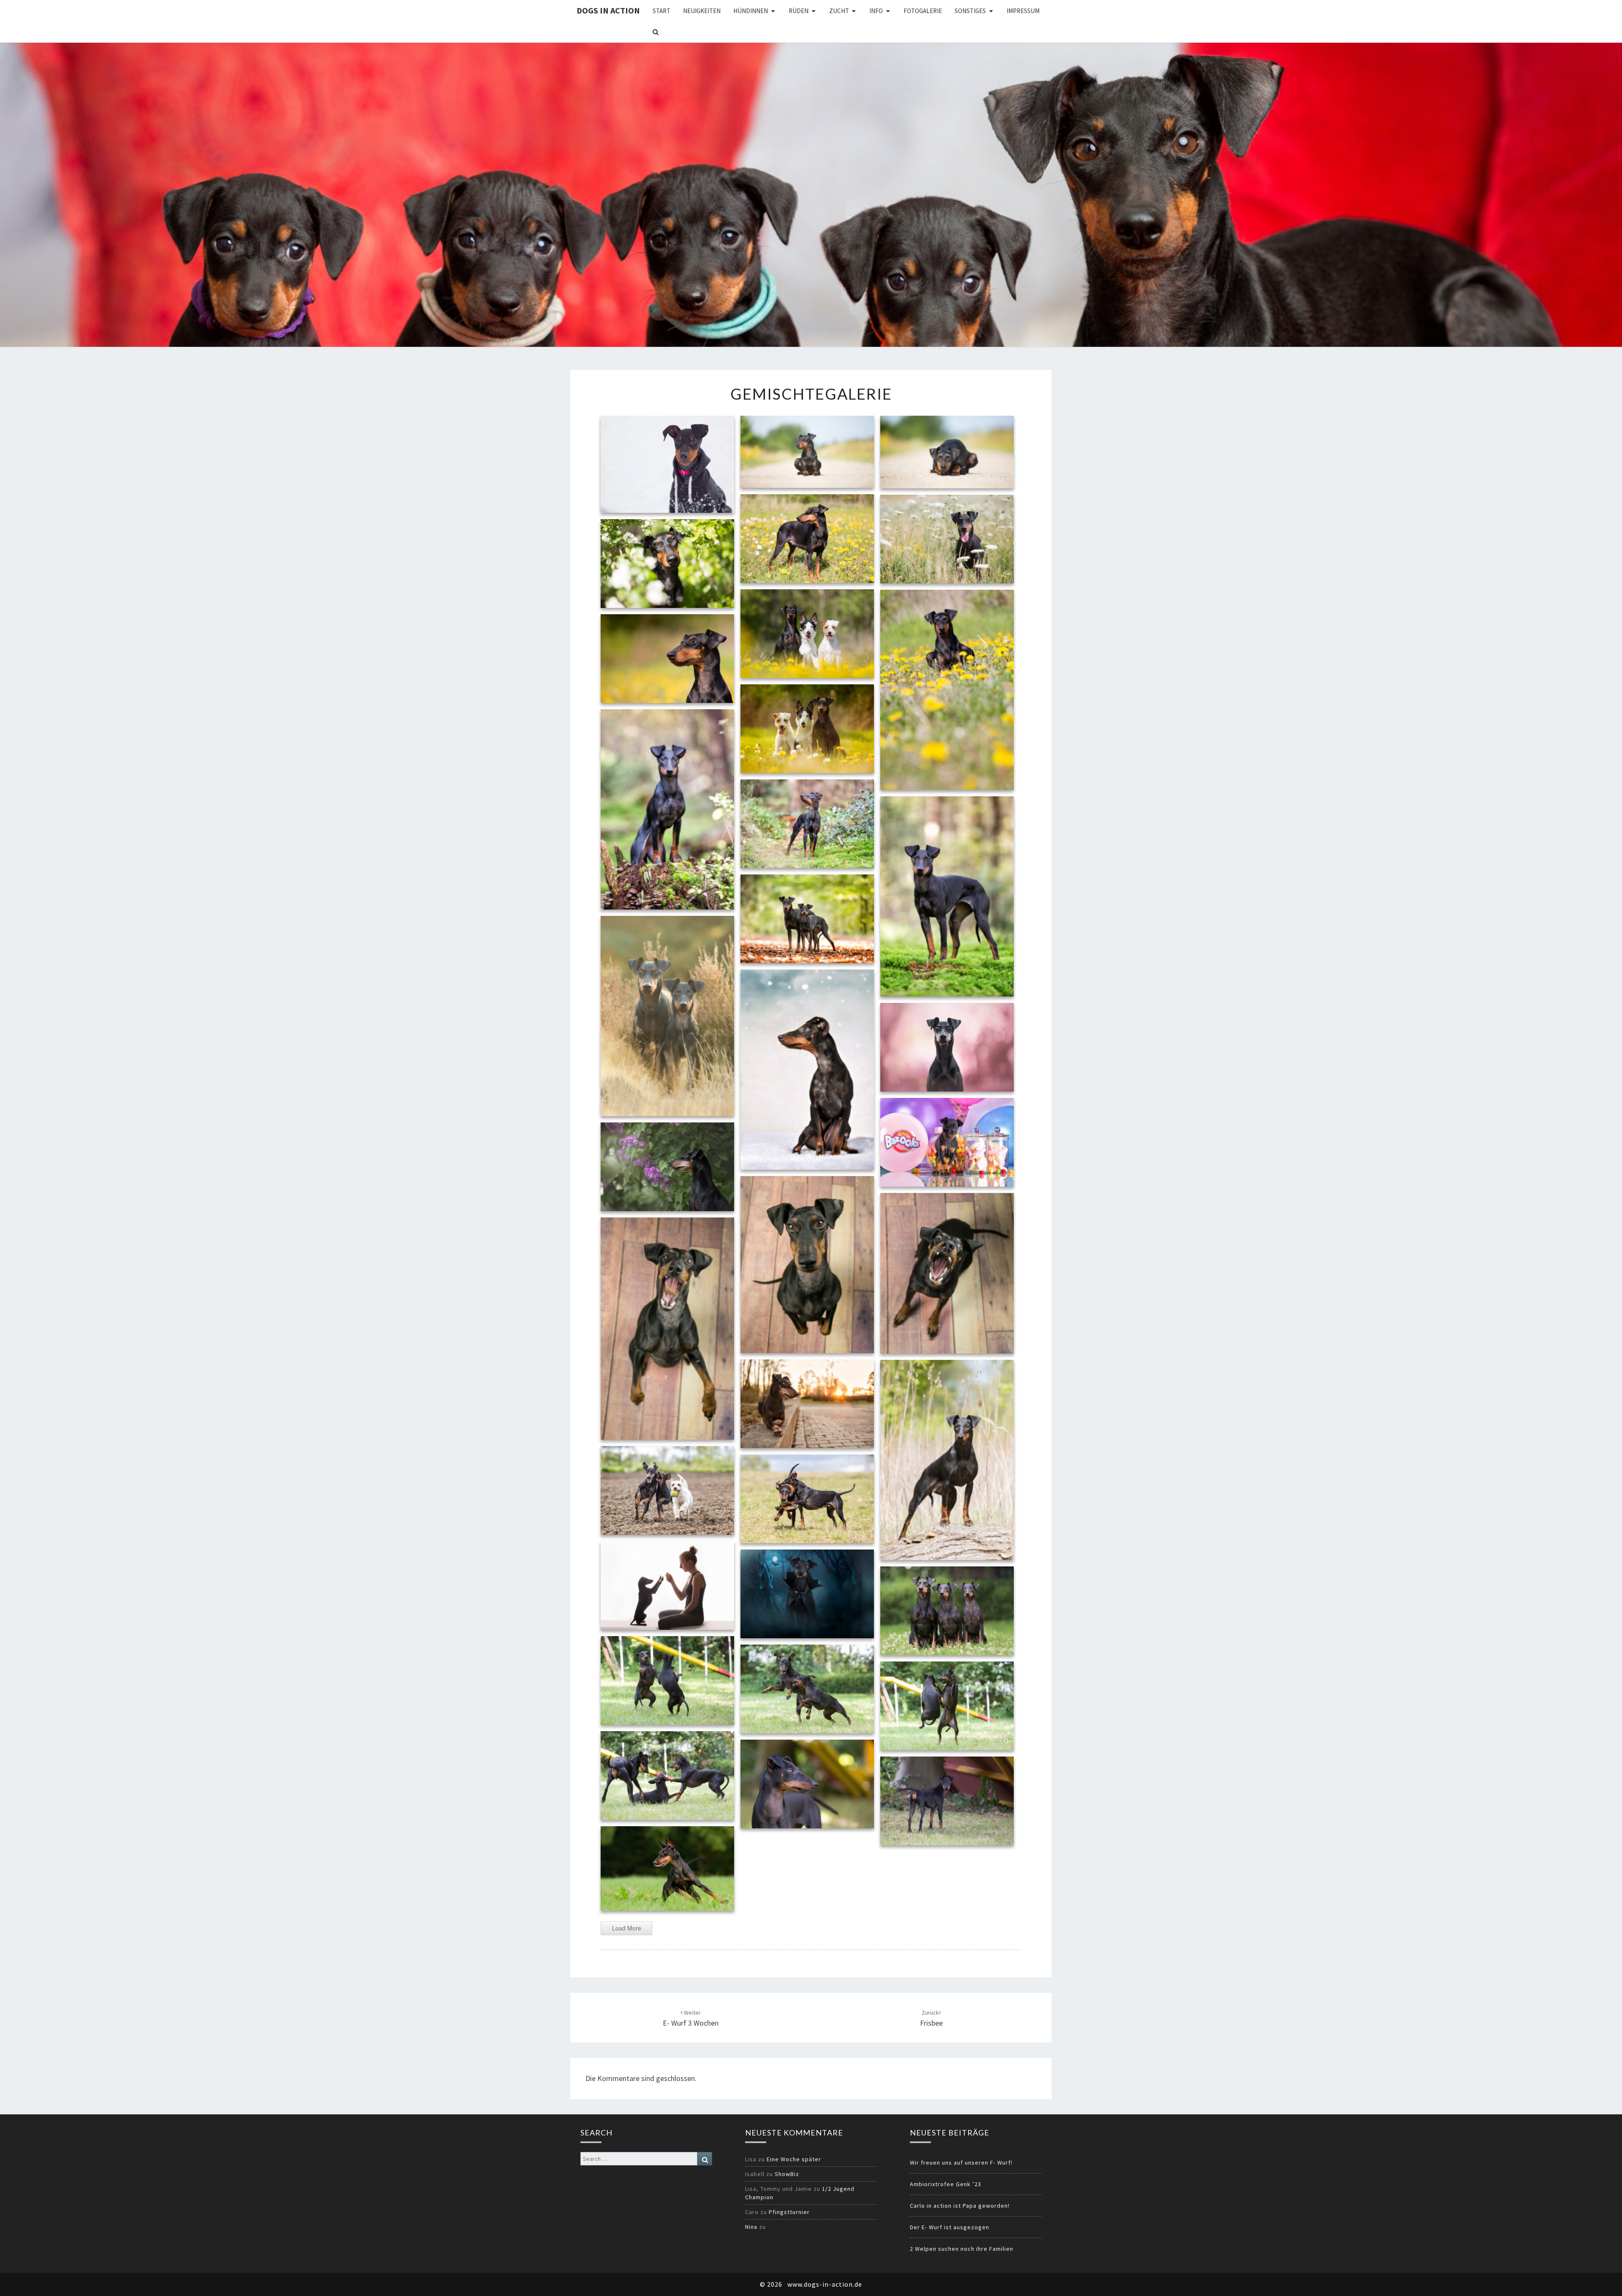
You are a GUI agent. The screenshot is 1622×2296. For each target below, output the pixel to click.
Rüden (799, 11)
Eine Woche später (794, 2159)
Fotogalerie (923, 11)
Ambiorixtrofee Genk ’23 (946, 2184)
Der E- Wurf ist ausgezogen (950, 2227)
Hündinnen (751, 11)
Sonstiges (970, 11)
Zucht (839, 11)
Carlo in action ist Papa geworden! (960, 2206)
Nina (751, 2227)
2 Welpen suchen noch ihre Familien (962, 2249)
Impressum (1023, 11)
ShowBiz (787, 2174)
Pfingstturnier (789, 2212)
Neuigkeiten (702, 11)
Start (661, 11)
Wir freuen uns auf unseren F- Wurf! (961, 2163)
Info (876, 11)
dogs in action (608, 10)
